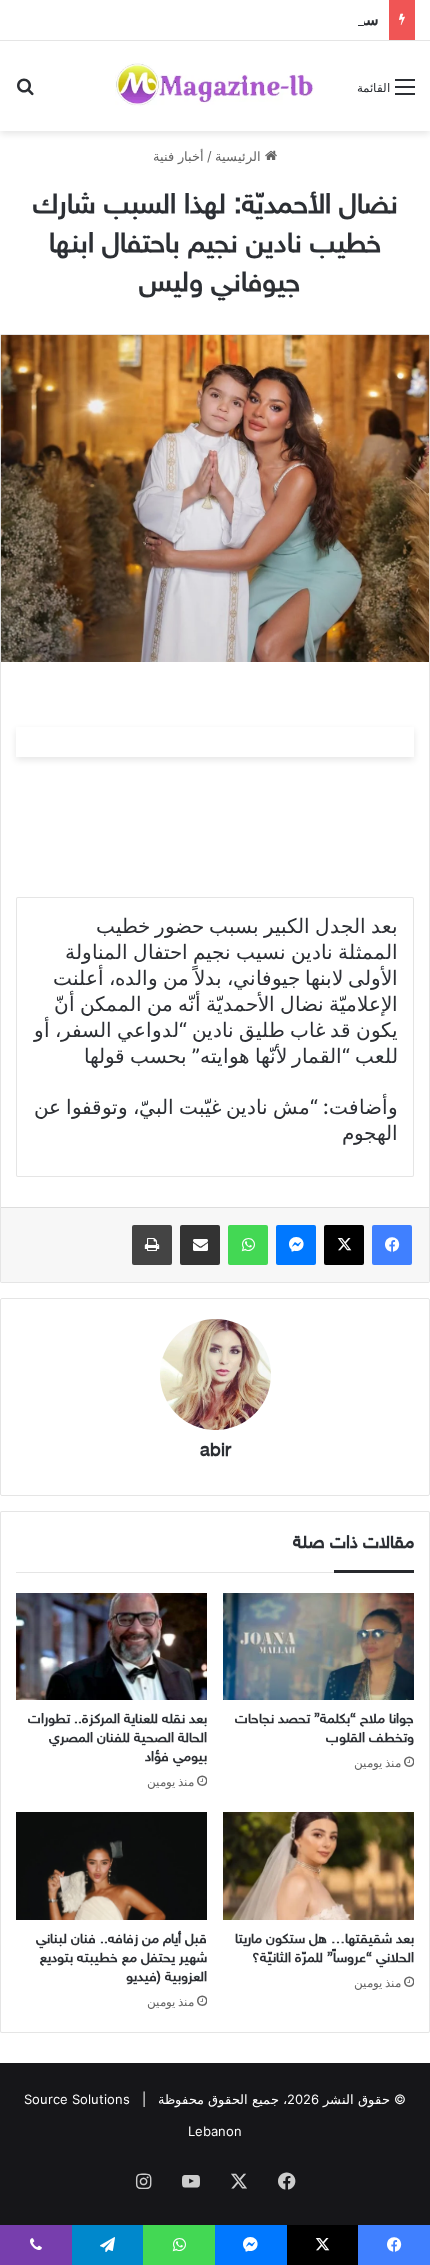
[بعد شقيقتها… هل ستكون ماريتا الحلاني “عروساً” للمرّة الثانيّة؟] (318, 1866)
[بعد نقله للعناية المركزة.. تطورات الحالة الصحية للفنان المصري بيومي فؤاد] (111, 1647)
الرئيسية (240, 156)
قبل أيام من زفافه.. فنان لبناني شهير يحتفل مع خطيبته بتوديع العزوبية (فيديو (121, 1958)
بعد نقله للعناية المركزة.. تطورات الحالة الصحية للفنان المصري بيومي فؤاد (117, 1738)
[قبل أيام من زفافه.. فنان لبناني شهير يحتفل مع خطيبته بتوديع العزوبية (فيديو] (111, 1866)
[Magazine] (215, 86)
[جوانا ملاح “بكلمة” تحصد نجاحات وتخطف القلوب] (318, 1647)
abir (215, 1452)
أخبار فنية (178, 156)
